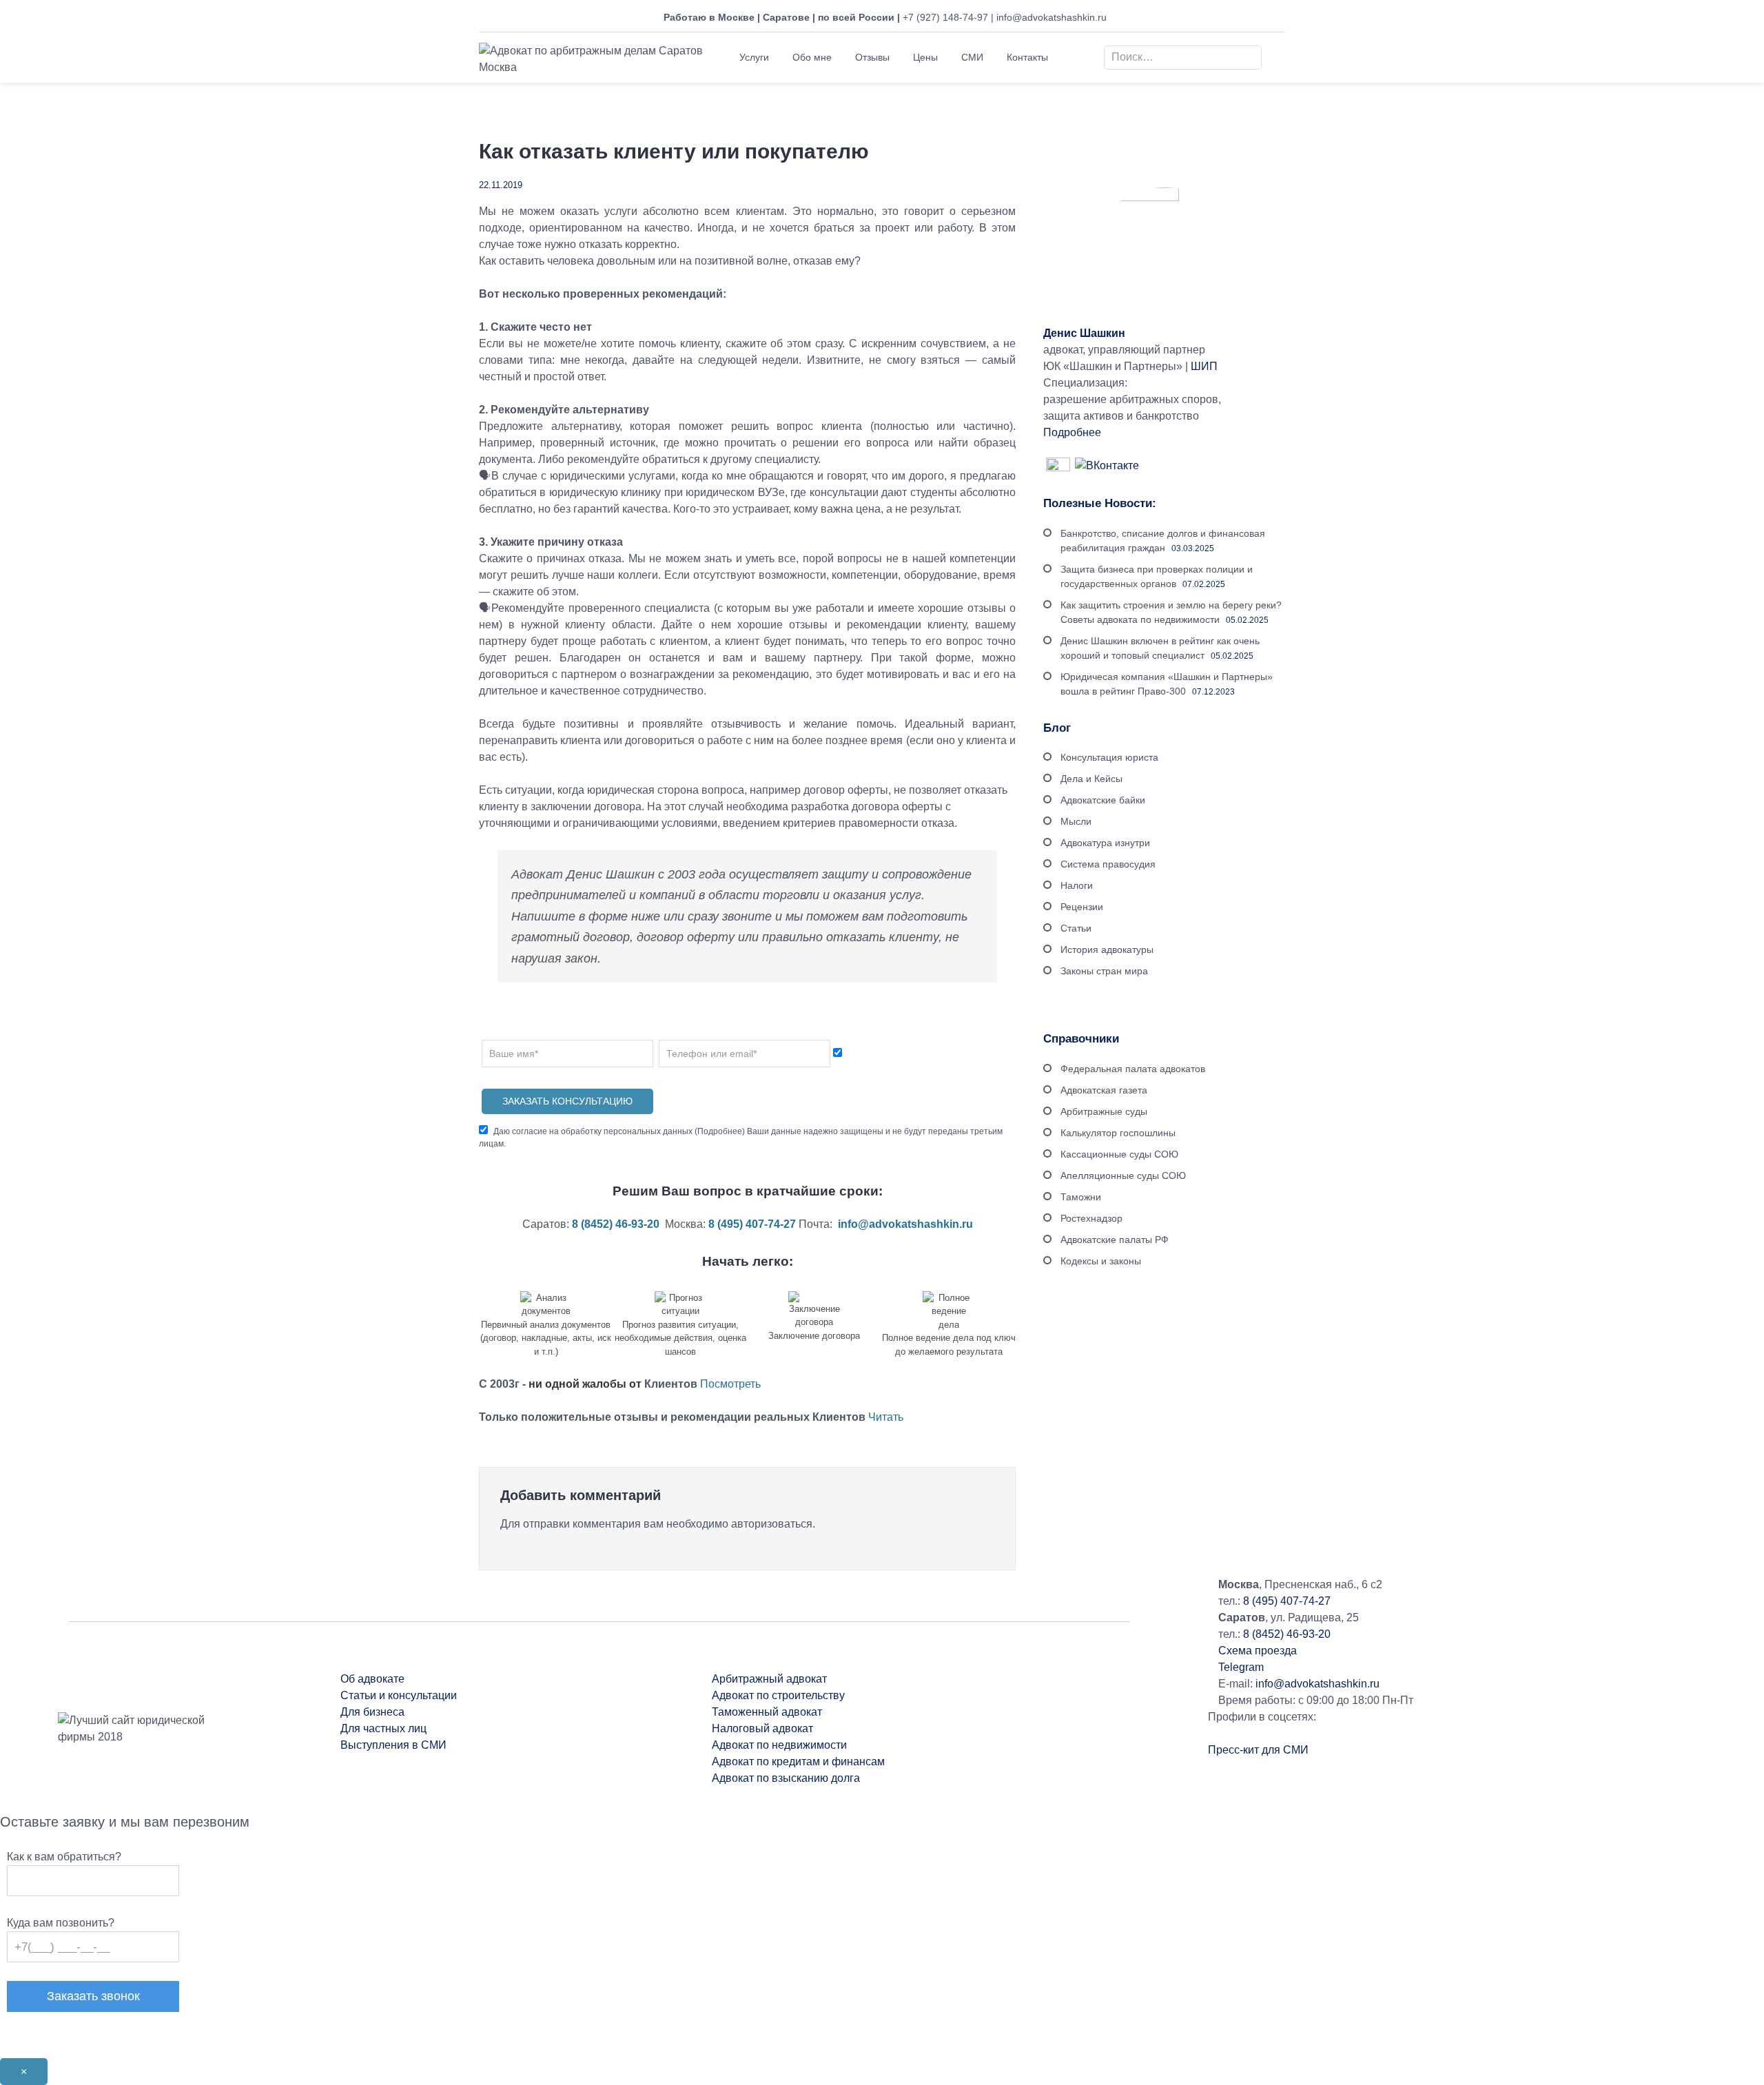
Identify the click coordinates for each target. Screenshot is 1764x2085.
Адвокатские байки (1103, 800)
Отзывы (872, 57)
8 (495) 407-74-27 (1287, 1601)
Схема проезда (1258, 1651)
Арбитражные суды (1104, 1111)
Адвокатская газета (1104, 1090)
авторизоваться (772, 1524)
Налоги (1077, 885)
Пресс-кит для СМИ (1258, 1750)
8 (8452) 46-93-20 (1287, 1634)
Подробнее (720, 1131)
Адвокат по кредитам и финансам (800, 1762)
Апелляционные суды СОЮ (1123, 1175)
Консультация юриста (1109, 757)
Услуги (754, 57)
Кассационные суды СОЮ (1119, 1154)
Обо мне (812, 57)
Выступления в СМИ (393, 1745)
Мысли (1076, 821)
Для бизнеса (372, 1712)
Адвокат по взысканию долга (786, 1778)
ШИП (1204, 366)
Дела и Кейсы (1091, 779)
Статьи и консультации (399, 1695)
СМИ (972, 57)
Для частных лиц (383, 1728)
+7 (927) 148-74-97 (945, 17)
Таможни (1081, 1197)
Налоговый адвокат (762, 1728)
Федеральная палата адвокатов (1133, 1069)
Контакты (1027, 57)
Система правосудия (1108, 864)
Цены (925, 57)
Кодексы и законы (1101, 1261)
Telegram (1241, 1667)
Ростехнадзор (1091, 1218)
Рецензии (1082, 907)
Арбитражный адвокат (769, 1679)
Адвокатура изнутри (1105, 843)
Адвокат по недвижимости (779, 1745)
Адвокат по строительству (780, 1695)
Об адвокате (372, 1679)
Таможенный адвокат (767, 1712)
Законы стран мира (1104, 971)
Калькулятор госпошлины (1118, 1133)
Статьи (1076, 928)
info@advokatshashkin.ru (1052, 17)
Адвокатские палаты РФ (1115, 1240)
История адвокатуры (1107, 949)
